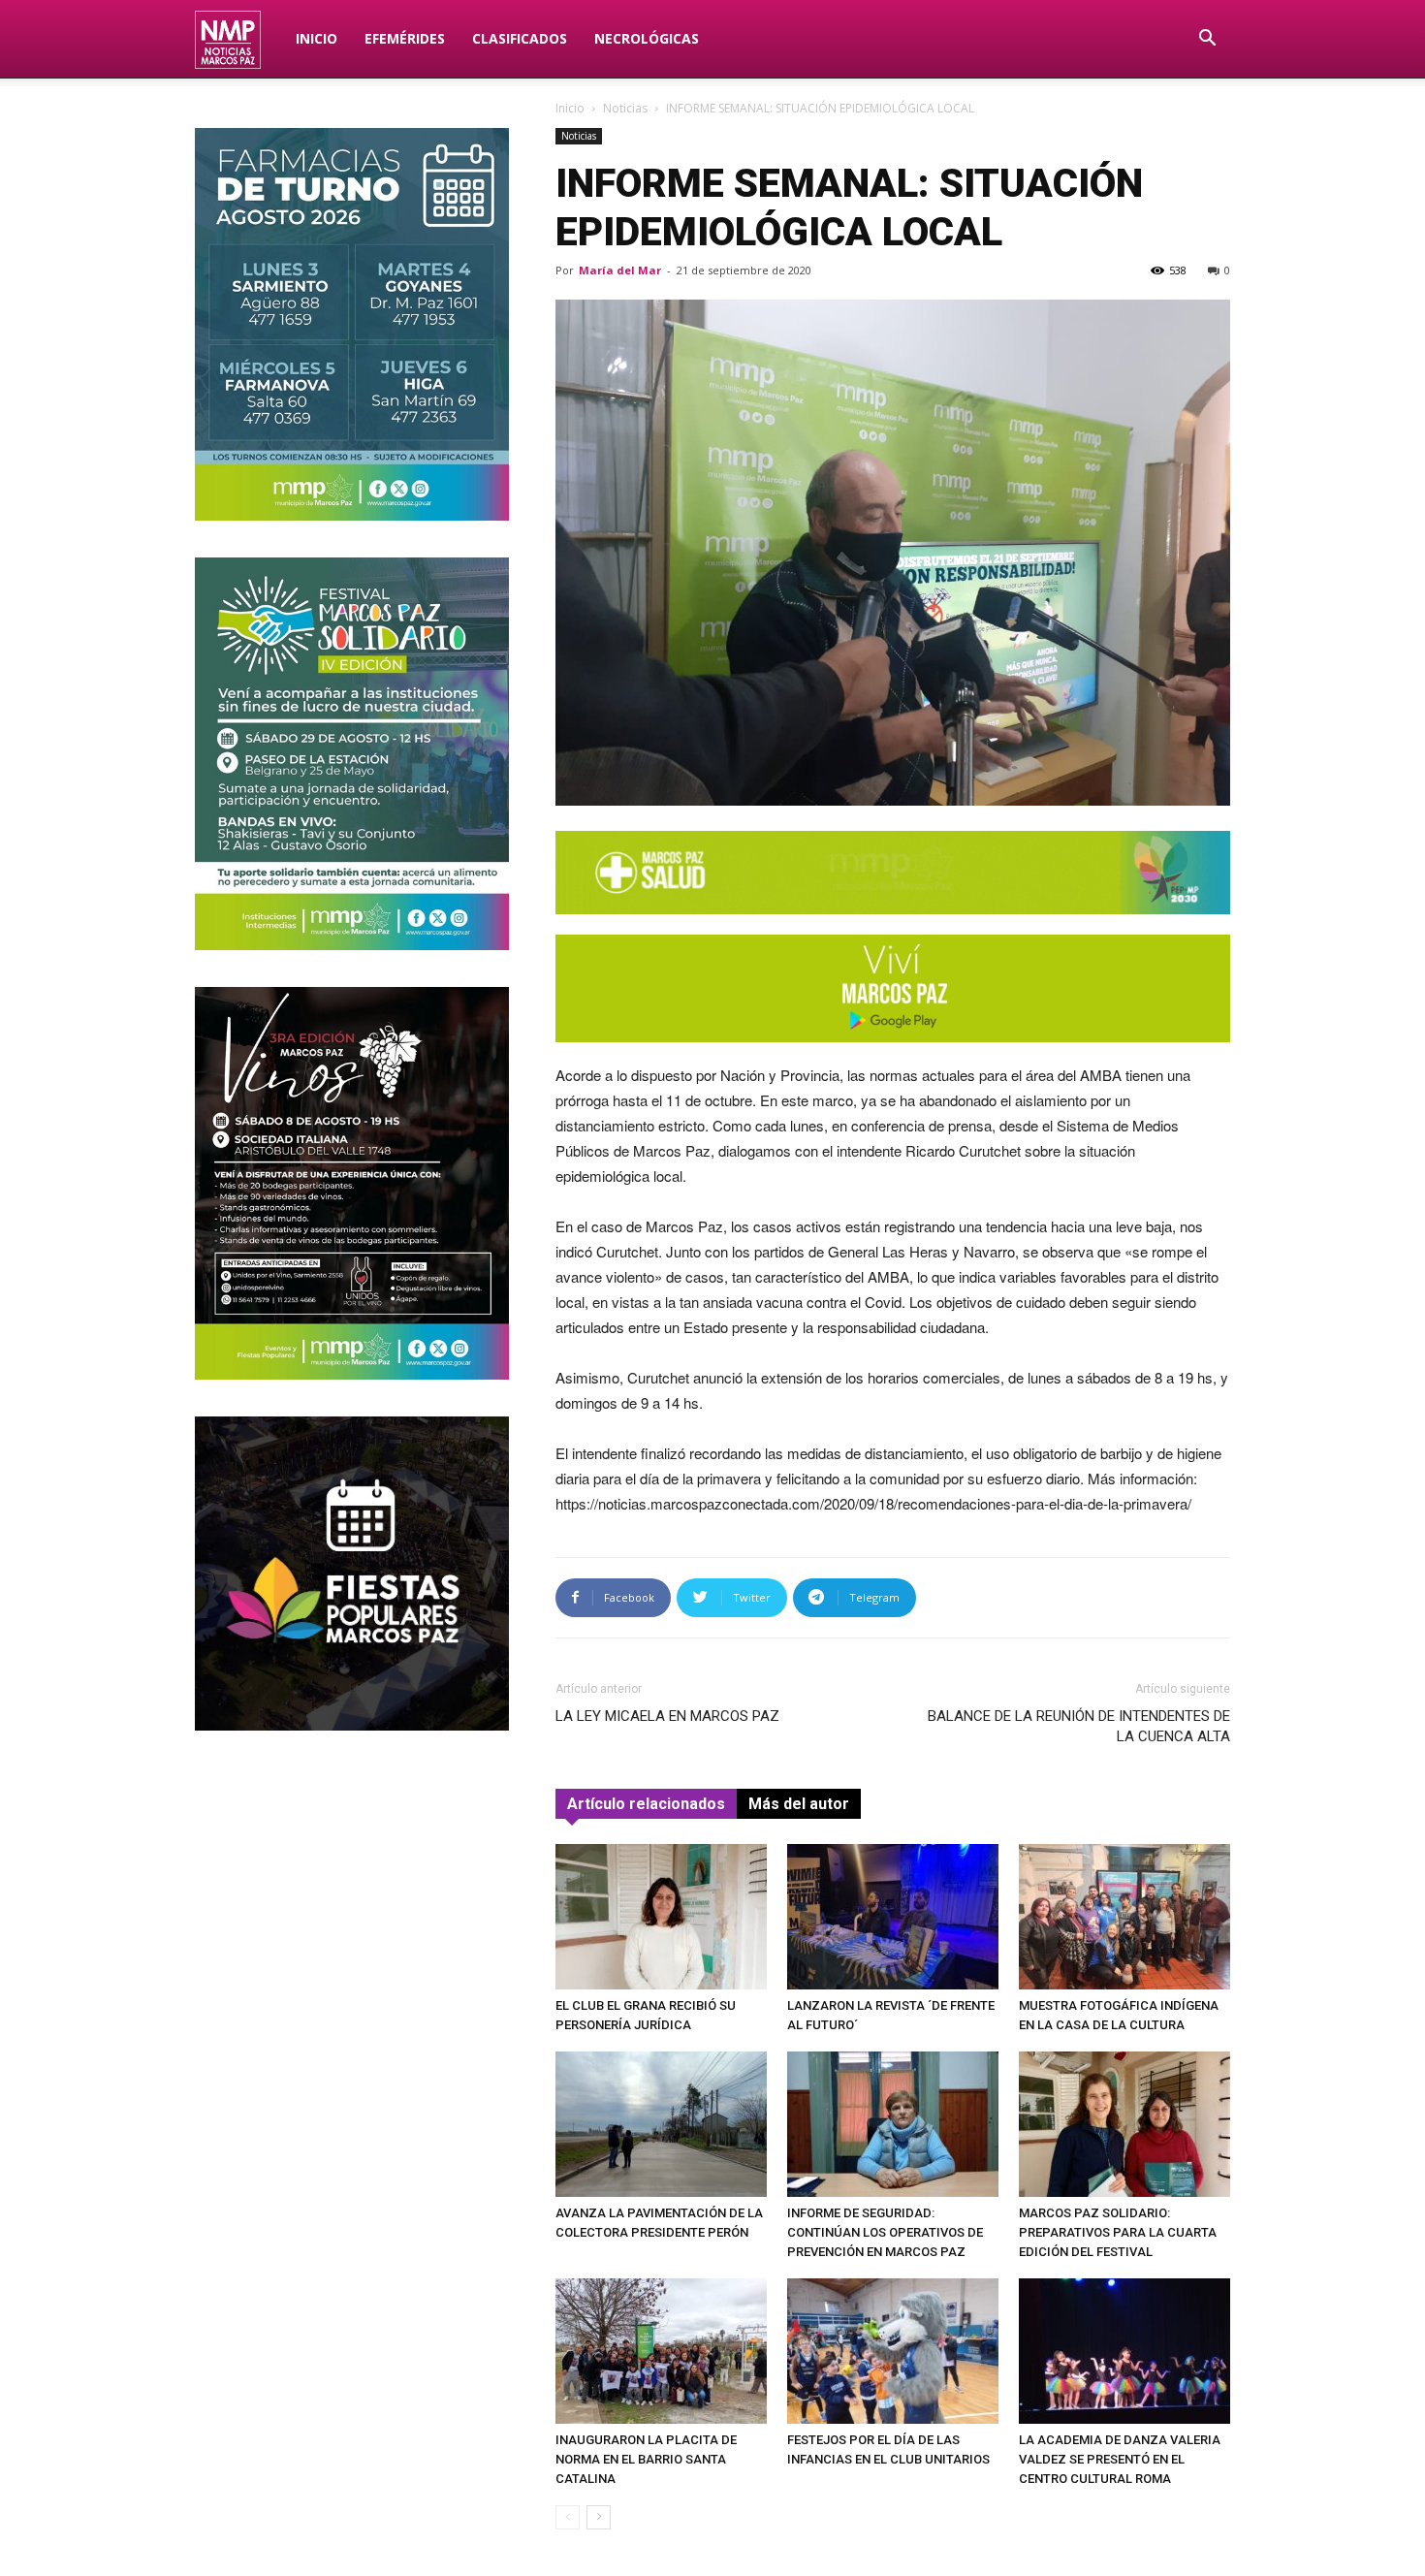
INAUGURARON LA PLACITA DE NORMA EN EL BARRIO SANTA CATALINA (646, 2459)
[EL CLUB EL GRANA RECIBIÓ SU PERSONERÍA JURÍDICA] (661, 1917)
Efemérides (405, 38)
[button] (1207, 40)
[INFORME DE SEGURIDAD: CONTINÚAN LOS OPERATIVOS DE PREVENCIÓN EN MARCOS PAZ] (893, 2124)
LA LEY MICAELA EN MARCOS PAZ (667, 1716)
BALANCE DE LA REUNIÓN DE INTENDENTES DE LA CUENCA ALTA (1079, 1726)
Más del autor (799, 1804)
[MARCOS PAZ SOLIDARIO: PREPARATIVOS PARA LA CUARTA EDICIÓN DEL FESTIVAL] (1124, 2124)
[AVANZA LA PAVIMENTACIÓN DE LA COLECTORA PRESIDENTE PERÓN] (661, 2124)
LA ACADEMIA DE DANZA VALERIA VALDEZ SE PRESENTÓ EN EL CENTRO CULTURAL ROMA (1120, 2459)
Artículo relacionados (646, 1804)
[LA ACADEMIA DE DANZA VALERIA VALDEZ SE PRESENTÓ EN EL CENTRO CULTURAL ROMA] (1124, 2351)
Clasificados (520, 38)
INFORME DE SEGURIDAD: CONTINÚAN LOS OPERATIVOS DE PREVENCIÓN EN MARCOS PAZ (885, 2232)
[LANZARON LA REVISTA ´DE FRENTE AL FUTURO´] (893, 1917)
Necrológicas (647, 38)
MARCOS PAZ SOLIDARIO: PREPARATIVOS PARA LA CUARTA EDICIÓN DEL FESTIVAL (1118, 2232)
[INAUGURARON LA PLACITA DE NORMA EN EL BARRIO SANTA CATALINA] (661, 2351)
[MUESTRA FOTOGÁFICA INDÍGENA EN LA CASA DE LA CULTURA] (1124, 1917)
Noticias (625, 108)
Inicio (317, 38)
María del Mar (620, 270)
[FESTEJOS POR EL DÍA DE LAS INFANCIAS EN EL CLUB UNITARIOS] (893, 2351)
